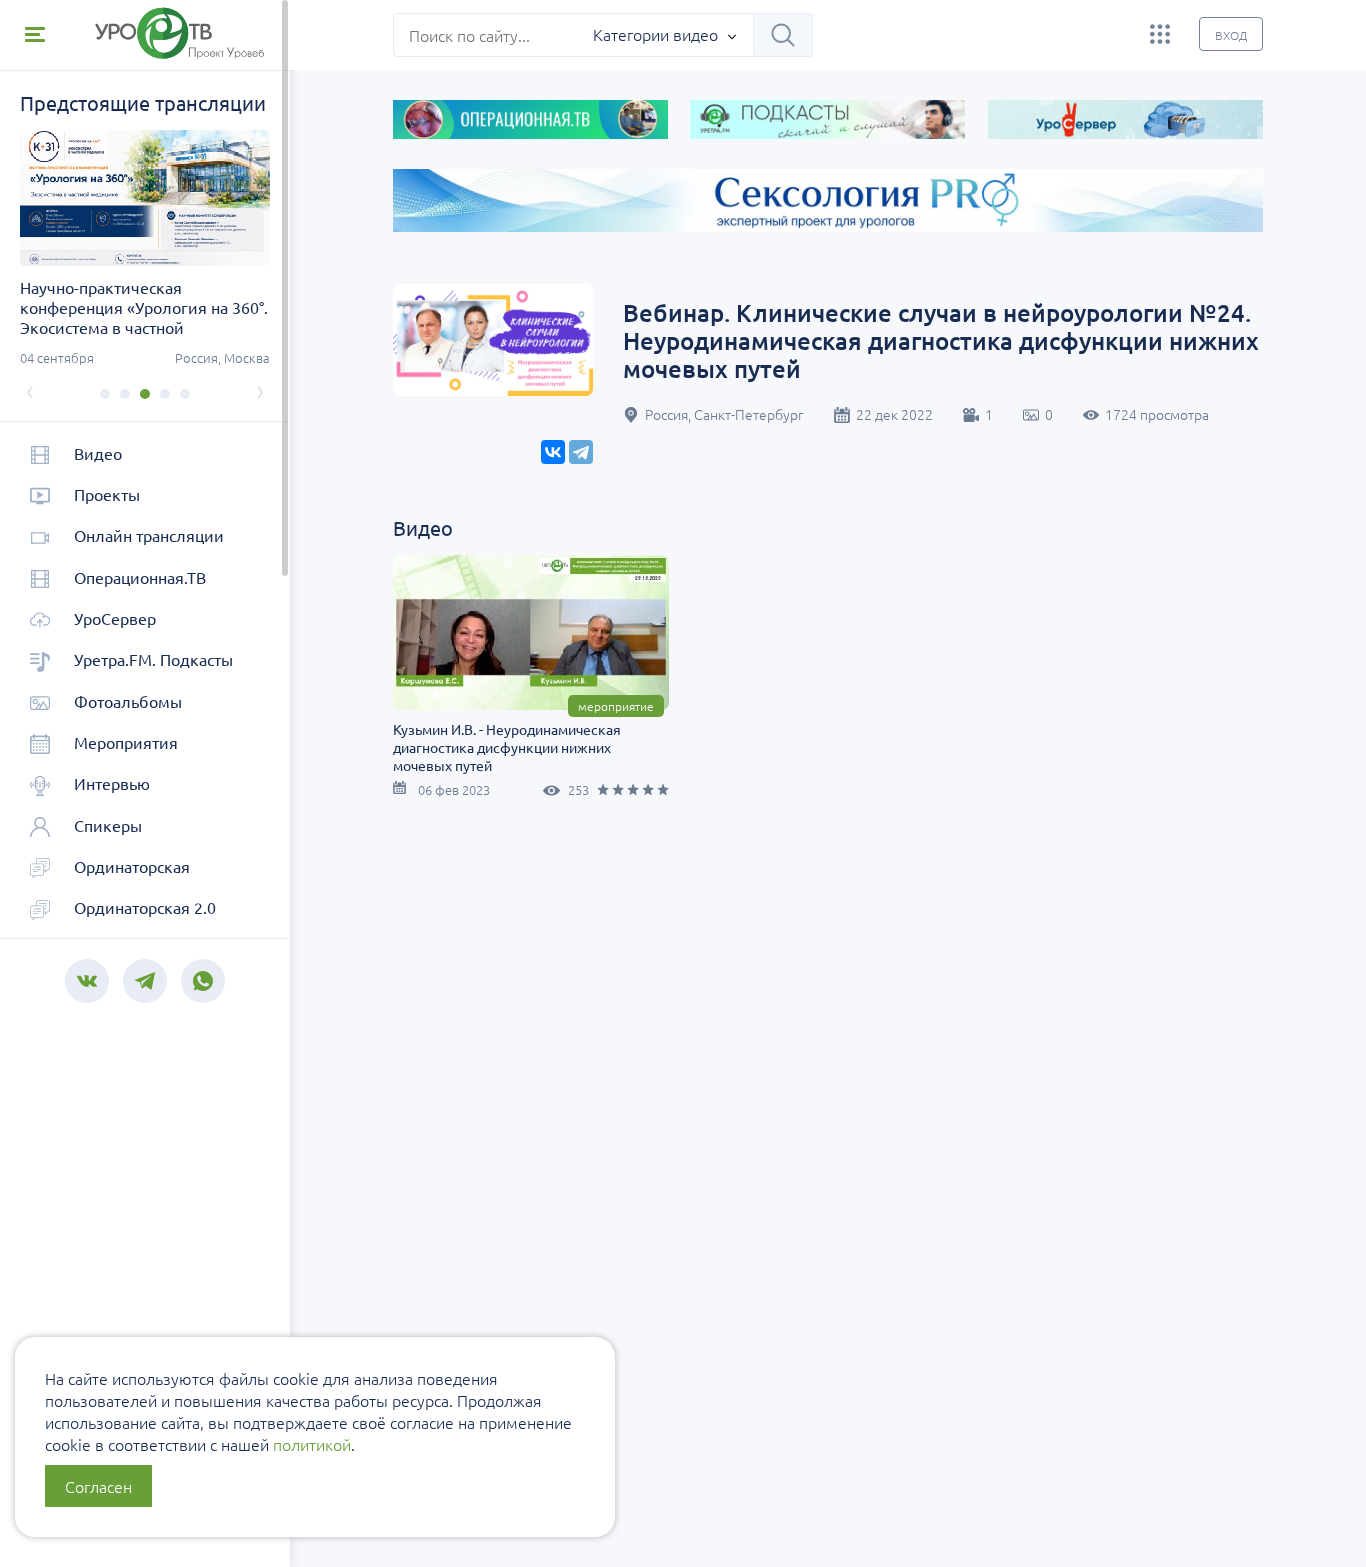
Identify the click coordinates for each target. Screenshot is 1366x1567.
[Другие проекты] (1160, 34)
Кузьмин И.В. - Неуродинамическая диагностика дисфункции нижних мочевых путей (507, 747)
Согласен (98, 1486)
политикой (312, 1444)
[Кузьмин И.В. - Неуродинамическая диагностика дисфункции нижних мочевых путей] (531, 632)
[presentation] (30, 390)
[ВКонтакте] (553, 452)
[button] (105, 394)
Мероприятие (616, 706)
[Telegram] (581, 452)
